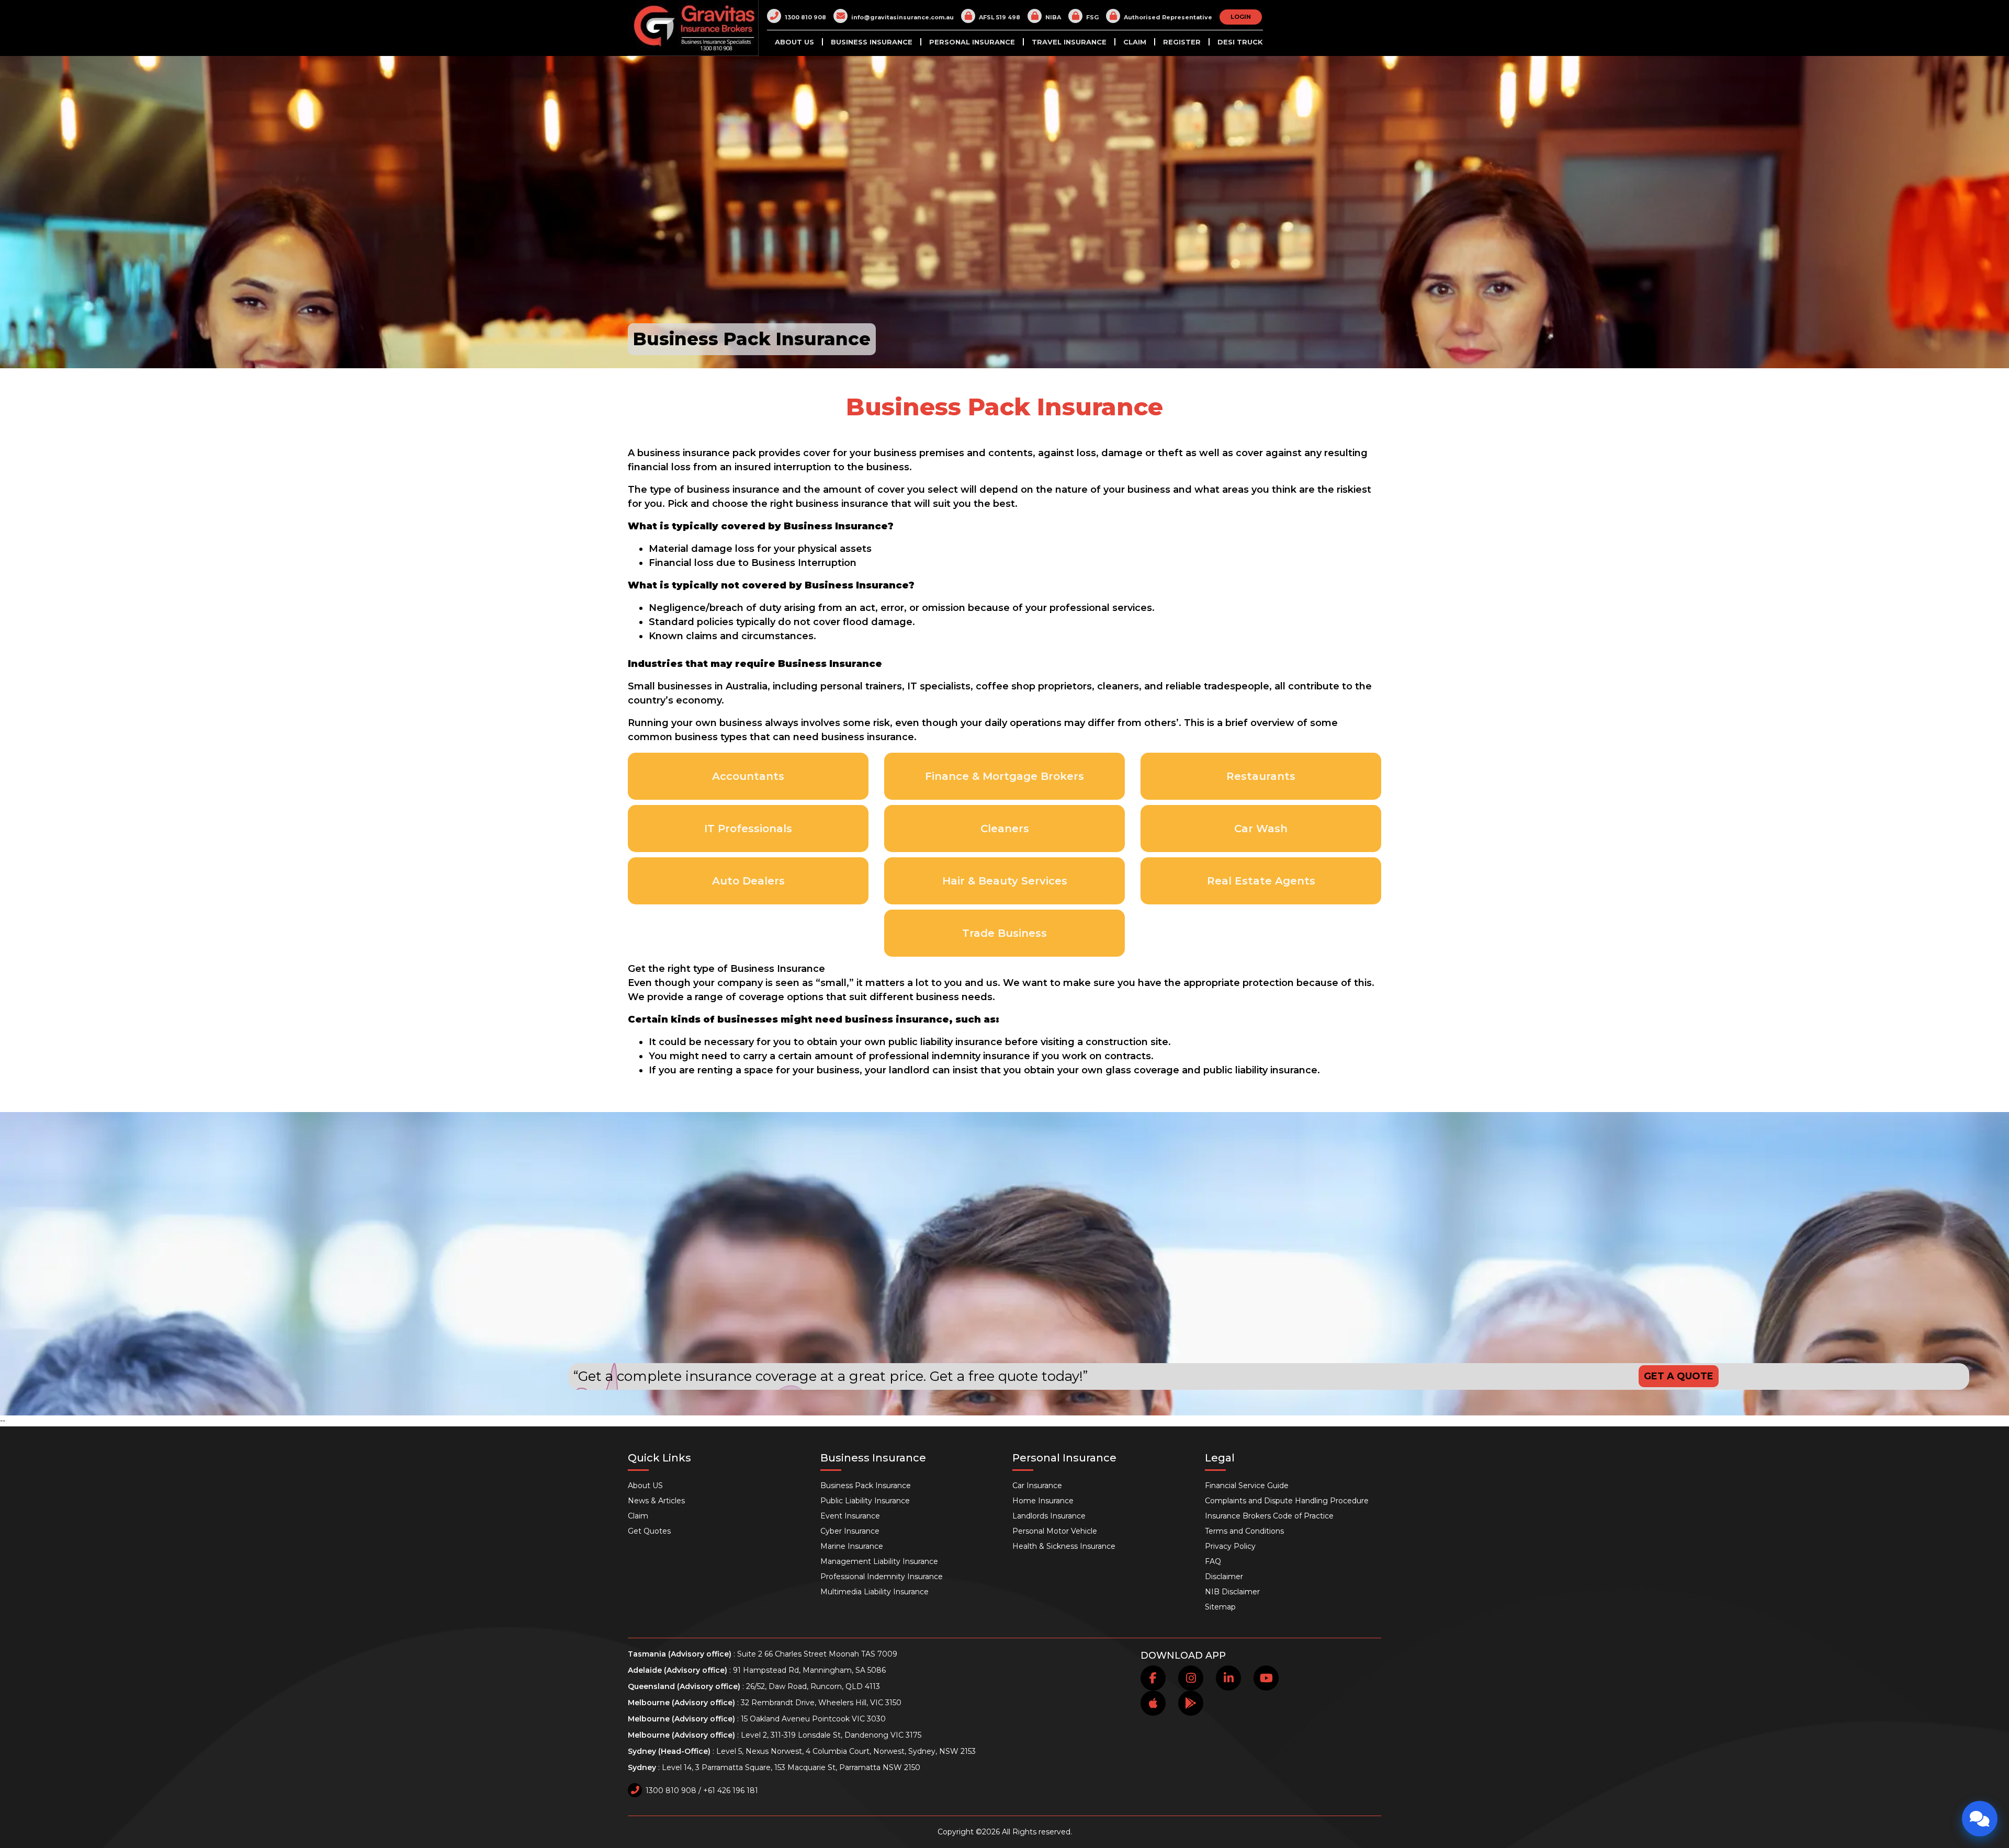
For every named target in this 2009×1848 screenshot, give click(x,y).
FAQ (1213, 1561)
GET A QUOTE (1679, 1376)
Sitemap (1220, 1607)
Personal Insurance (972, 42)
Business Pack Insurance (866, 1486)
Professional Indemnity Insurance (882, 1577)
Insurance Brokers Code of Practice (1269, 1516)
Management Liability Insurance (879, 1561)
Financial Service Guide (1247, 1486)
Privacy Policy (1230, 1546)
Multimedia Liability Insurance (874, 1592)
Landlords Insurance (1049, 1516)
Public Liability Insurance (865, 1501)
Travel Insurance (1069, 42)
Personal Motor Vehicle (1055, 1531)
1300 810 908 (805, 17)
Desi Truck (1240, 42)
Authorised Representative (1168, 17)
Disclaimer (1224, 1577)
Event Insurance (850, 1516)
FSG (1092, 17)
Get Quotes (649, 1531)
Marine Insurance (852, 1546)
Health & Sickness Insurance (1064, 1546)
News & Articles (656, 1501)
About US (794, 42)
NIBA (1053, 17)
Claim (1135, 42)
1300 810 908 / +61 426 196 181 (702, 1790)
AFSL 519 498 (1000, 17)
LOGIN (1241, 17)
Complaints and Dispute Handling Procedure (1287, 1501)
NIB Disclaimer (1232, 1592)
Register (1182, 42)
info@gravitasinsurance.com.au (902, 17)
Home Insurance (1043, 1501)
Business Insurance (872, 42)
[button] (913, 39)
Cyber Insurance (850, 1531)
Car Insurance (1037, 1486)
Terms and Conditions (1244, 1531)
